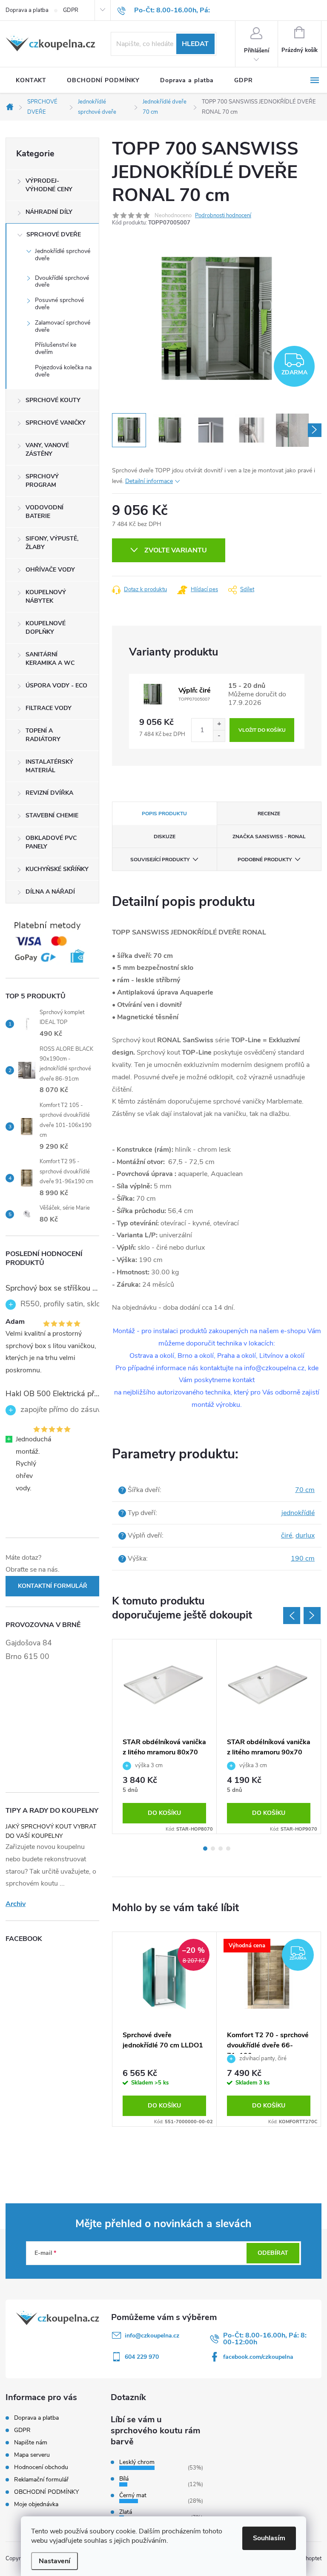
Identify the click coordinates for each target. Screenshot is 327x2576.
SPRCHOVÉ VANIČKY (56, 423)
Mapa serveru (32, 2455)
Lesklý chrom (137, 2462)
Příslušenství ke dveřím (56, 348)
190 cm (303, 1558)
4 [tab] (228, 1849)
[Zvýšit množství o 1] (219, 724)
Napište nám (31, 2442)
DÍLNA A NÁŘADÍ (50, 892)
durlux (305, 1535)
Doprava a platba (27, 10)
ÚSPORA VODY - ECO (56, 686)
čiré (287, 1535)
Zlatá (126, 2512)
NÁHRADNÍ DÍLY (49, 212)
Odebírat (273, 2253)
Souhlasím (269, 2538)
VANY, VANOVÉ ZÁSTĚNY (47, 450)
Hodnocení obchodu (41, 2467)
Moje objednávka (36, 2504)
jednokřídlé (298, 1513)
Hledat (195, 44)
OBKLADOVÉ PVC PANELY (51, 842)
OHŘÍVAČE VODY (50, 570)
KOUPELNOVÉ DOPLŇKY (46, 628)
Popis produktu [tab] (164, 814)
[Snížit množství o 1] (219, 736)
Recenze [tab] (269, 814)
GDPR (71, 10)
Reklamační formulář (41, 2480)
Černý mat (133, 2495)
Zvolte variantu (176, 550)
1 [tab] (205, 1849)
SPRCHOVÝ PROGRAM (42, 481)
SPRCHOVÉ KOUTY (53, 400)
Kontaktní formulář (53, 1586)
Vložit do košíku (262, 730)
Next (312, 1616)
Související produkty (160, 860)
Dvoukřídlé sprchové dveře (62, 282)
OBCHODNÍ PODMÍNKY (46, 2492)
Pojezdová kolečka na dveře (63, 371)
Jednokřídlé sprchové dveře (63, 255)
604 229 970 (142, 2357)
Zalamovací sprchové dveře (63, 326)
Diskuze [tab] (165, 837)
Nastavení (54, 2561)
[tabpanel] (165, 1736)
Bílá (124, 2479)
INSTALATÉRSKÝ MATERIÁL (49, 766)
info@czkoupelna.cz (152, 2336)
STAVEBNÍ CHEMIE (52, 815)
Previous (292, 1616)
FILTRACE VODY (49, 708)
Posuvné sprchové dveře (59, 304)
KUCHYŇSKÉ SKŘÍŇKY (57, 869)
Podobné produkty (265, 860)
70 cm (305, 1490)
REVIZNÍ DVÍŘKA (49, 793)
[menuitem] (31, 80)
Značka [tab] (269, 837)
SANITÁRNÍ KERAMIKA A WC (50, 659)
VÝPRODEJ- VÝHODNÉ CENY (49, 185)
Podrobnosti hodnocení (223, 216)
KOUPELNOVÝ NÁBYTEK (46, 597)
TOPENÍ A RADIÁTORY (43, 735)
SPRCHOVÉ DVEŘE (54, 234)
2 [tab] (213, 1849)
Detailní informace (149, 481)
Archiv (16, 1904)
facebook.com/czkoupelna (258, 2357)
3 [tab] (221, 1849)
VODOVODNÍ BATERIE (44, 512)
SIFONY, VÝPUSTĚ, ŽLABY (52, 543)
